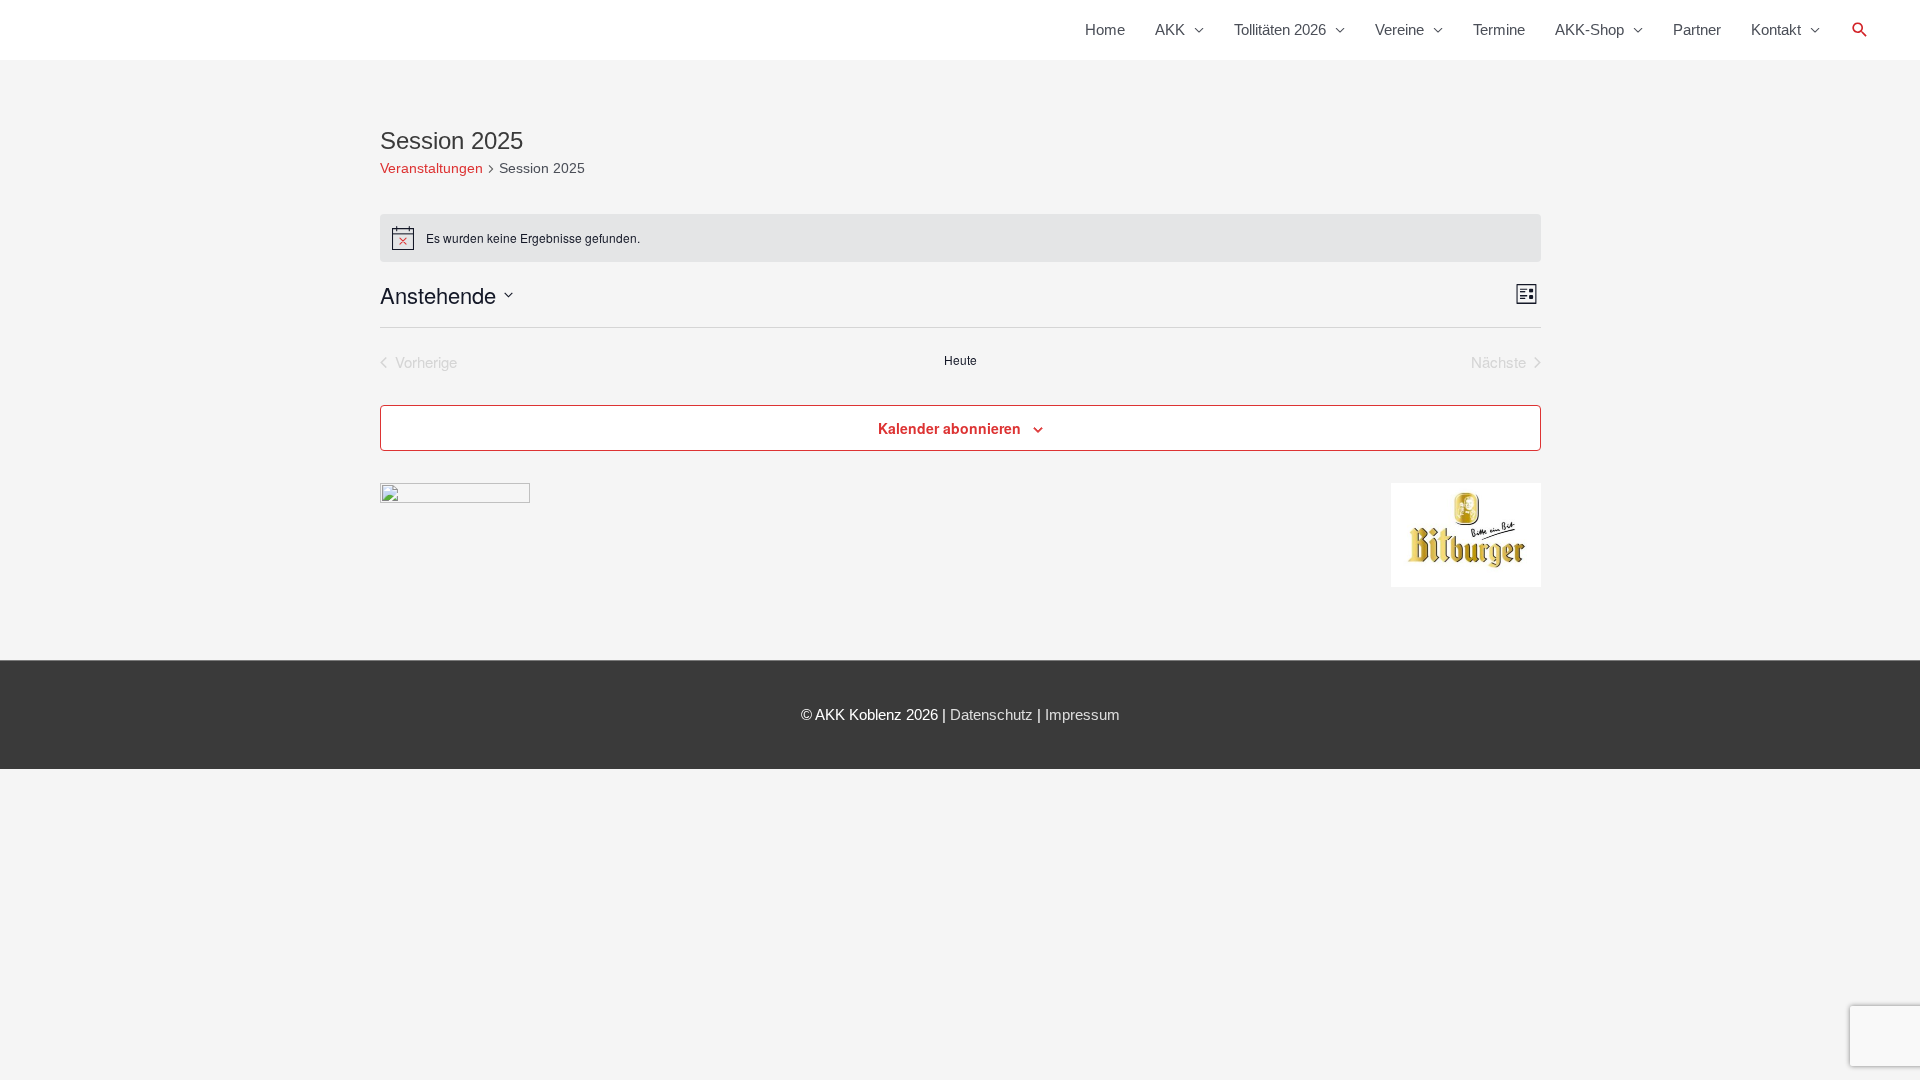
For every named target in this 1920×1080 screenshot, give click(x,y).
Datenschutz (991, 714)
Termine (1499, 29)
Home (1105, 29)
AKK (1170, 29)
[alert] (960, 238)
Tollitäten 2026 (1280, 29)
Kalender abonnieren (949, 428)
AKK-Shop (1589, 29)
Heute (960, 360)
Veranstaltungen (431, 168)
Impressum (1082, 714)
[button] (1860, 30)
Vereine (1399, 29)
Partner (1697, 29)
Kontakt (1776, 29)
